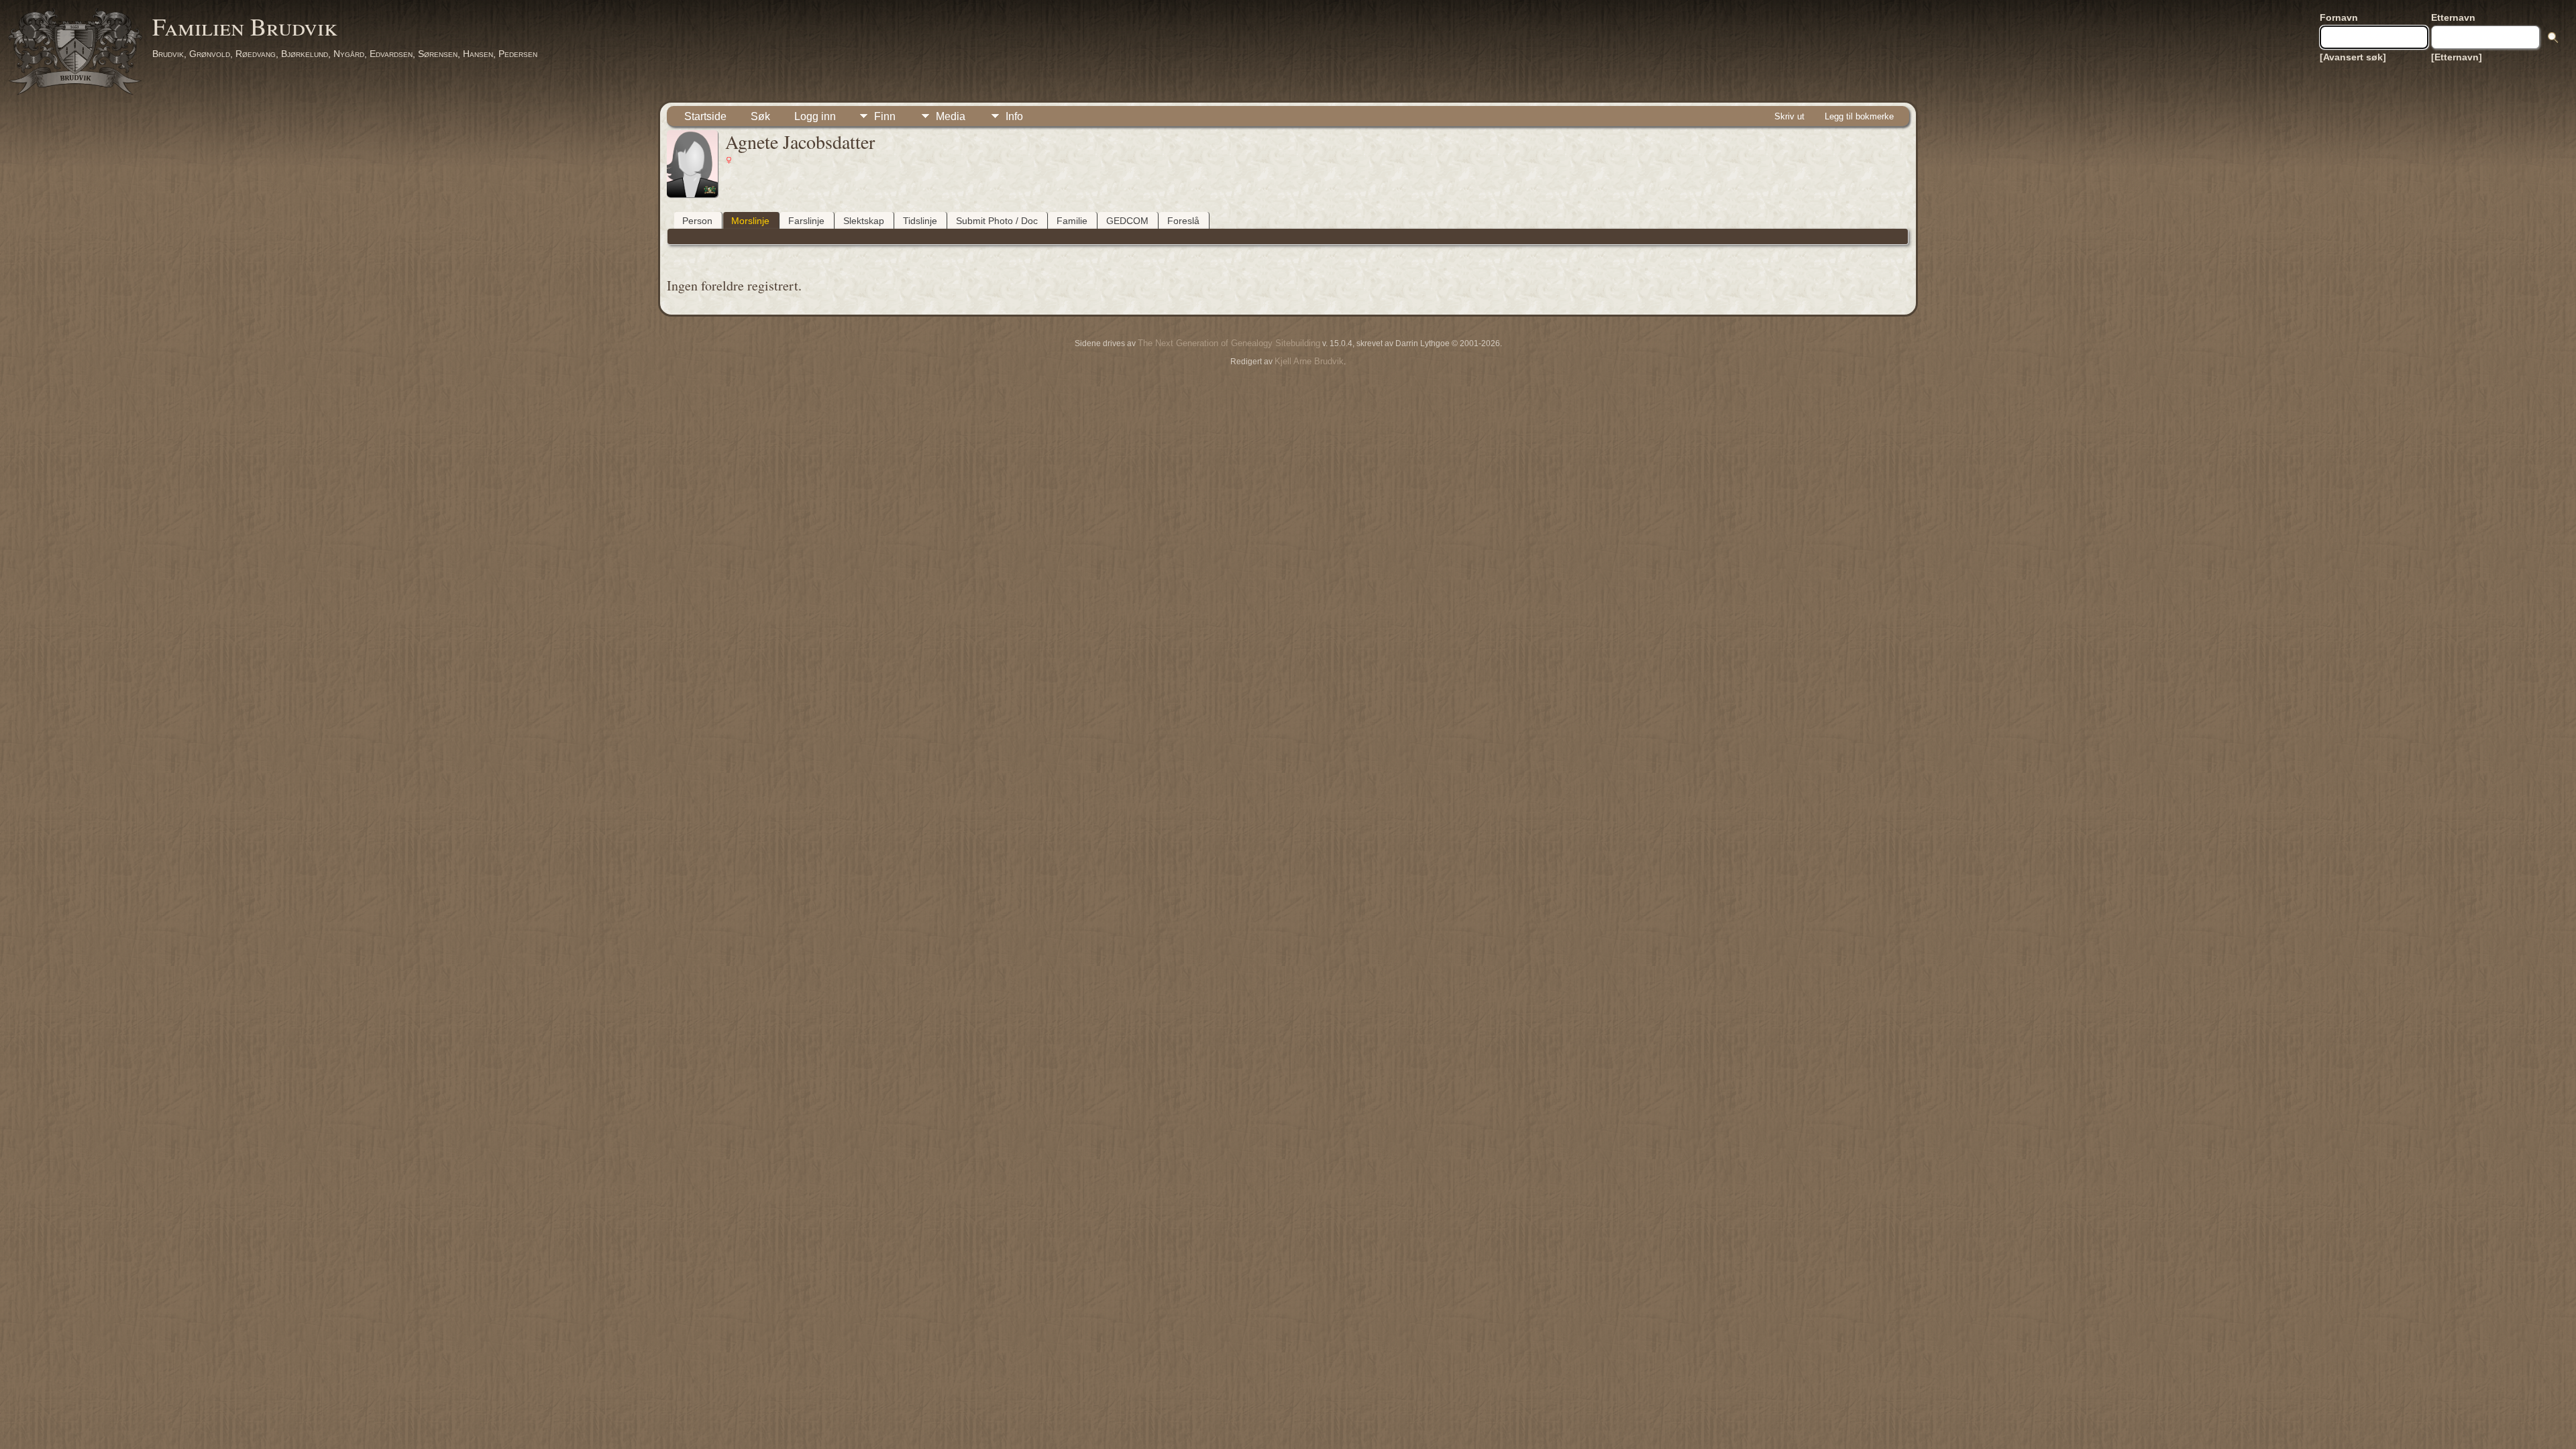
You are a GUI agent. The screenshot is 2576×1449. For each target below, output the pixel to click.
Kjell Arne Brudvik (1309, 361)
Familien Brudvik (245, 26)
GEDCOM (1127, 221)
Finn (885, 116)
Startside (705, 116)
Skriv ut (1789, 116)
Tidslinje (920, 221)
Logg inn (815, 116)
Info (1014, 116)
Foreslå (1183, 221)
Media (951, 116)
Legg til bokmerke (1859, 116)
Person (697, 221)
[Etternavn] (2457, 57)
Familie (1072, 221)
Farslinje (806, 221)
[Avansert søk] (2353, 57)
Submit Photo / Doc (997, 221)
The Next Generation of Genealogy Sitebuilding (1229, 343)
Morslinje (750, 221)
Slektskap (864, 221)
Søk (760, 116)
